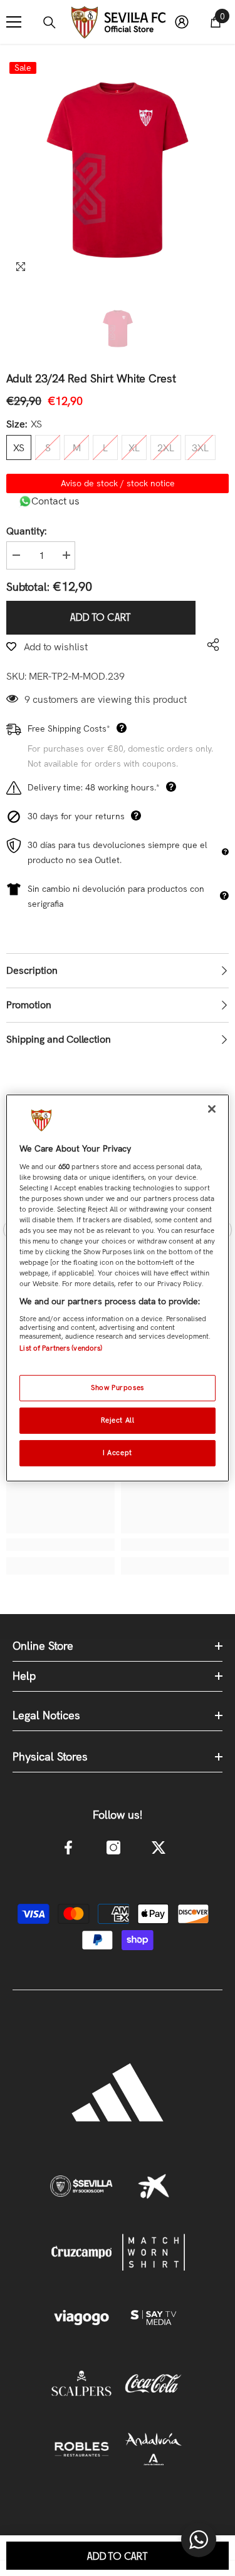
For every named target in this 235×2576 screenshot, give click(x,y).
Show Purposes (117, 1388)
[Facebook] (68, 1848)
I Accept (118, 1453)
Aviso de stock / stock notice (118, 483)
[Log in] (182, 22)
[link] (60, 1545)
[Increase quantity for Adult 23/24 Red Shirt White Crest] (66, 555)
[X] (159, 1848)
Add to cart (104, 618)
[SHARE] (210, 645)
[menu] (14, 22)
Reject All (118, 1420)
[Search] (50, 23)
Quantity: (26, 531)
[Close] (212, 1109)
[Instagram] (113, 1848)
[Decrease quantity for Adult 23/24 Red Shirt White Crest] (16, 555)
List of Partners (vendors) (61, 1348)
